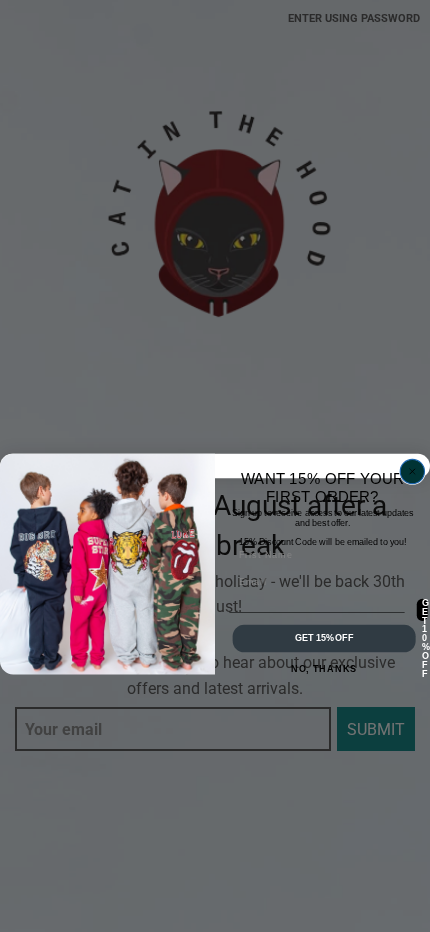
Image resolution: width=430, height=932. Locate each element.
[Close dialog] (412, 471)
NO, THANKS (324, 668)
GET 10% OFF (425, 610)
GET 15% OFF (324, 638)
